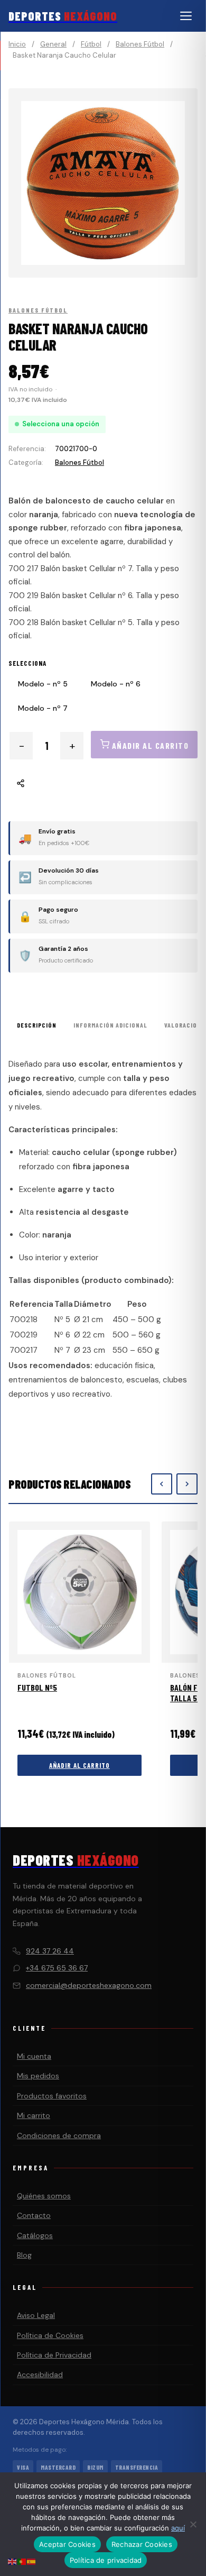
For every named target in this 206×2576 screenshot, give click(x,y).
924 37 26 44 (50, 1951)
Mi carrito (34, 2115)
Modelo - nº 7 (43, 708)
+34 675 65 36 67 (57, 1968)
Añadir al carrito (79, 1765)
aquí (178, 2528)
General (53, 44)
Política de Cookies (50, 2335)
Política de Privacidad (54, 2355)
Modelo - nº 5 (43, 684)
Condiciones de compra (59, 2135)
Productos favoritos (52, 2096)
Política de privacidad (106, 2560)
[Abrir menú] (186, 16)
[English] (13, 2561)
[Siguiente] (187, 1484)
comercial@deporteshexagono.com (89, 1985)
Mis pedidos (38, 2076)
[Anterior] (162, 1484)
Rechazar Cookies (142, 2544)
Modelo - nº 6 (116, 684)
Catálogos (35, 2235)
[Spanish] (32, 2561)
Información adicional (110, 1025)
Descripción (37, 1025)
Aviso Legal (36, 2315)
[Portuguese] (22, 2561)
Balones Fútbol (140, 44)
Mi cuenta (34, 2056)
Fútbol (91, 44)
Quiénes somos (44, 2196)
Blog (24, 2255)
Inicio (17, 44)
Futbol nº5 (37, 1687)
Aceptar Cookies (67, 2544)
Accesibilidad (40, 2375)
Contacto (34, 2215)
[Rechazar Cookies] (193, 2524)
